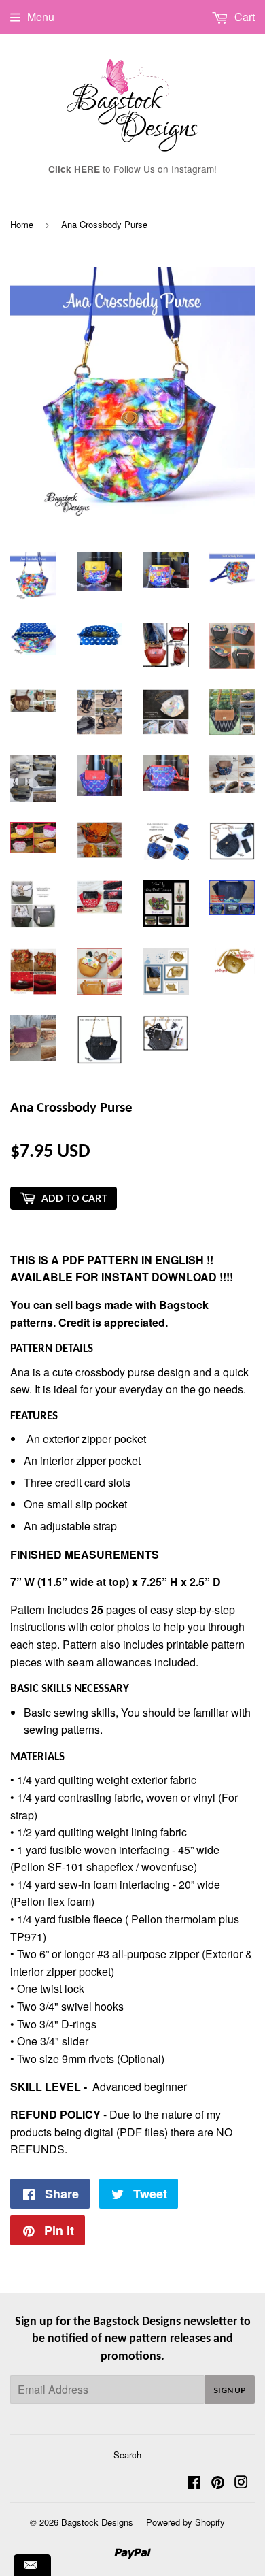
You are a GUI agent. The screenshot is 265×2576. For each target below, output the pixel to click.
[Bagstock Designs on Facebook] (194, 2483)
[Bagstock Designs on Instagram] (241, 2483)
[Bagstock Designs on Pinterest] (218, 2483)
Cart (243, 17)
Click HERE (74, 169)
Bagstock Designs (97, 2522)
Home (22, 224)
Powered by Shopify (185, 2522)
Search (127, 2455)
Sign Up (230, 2390)
